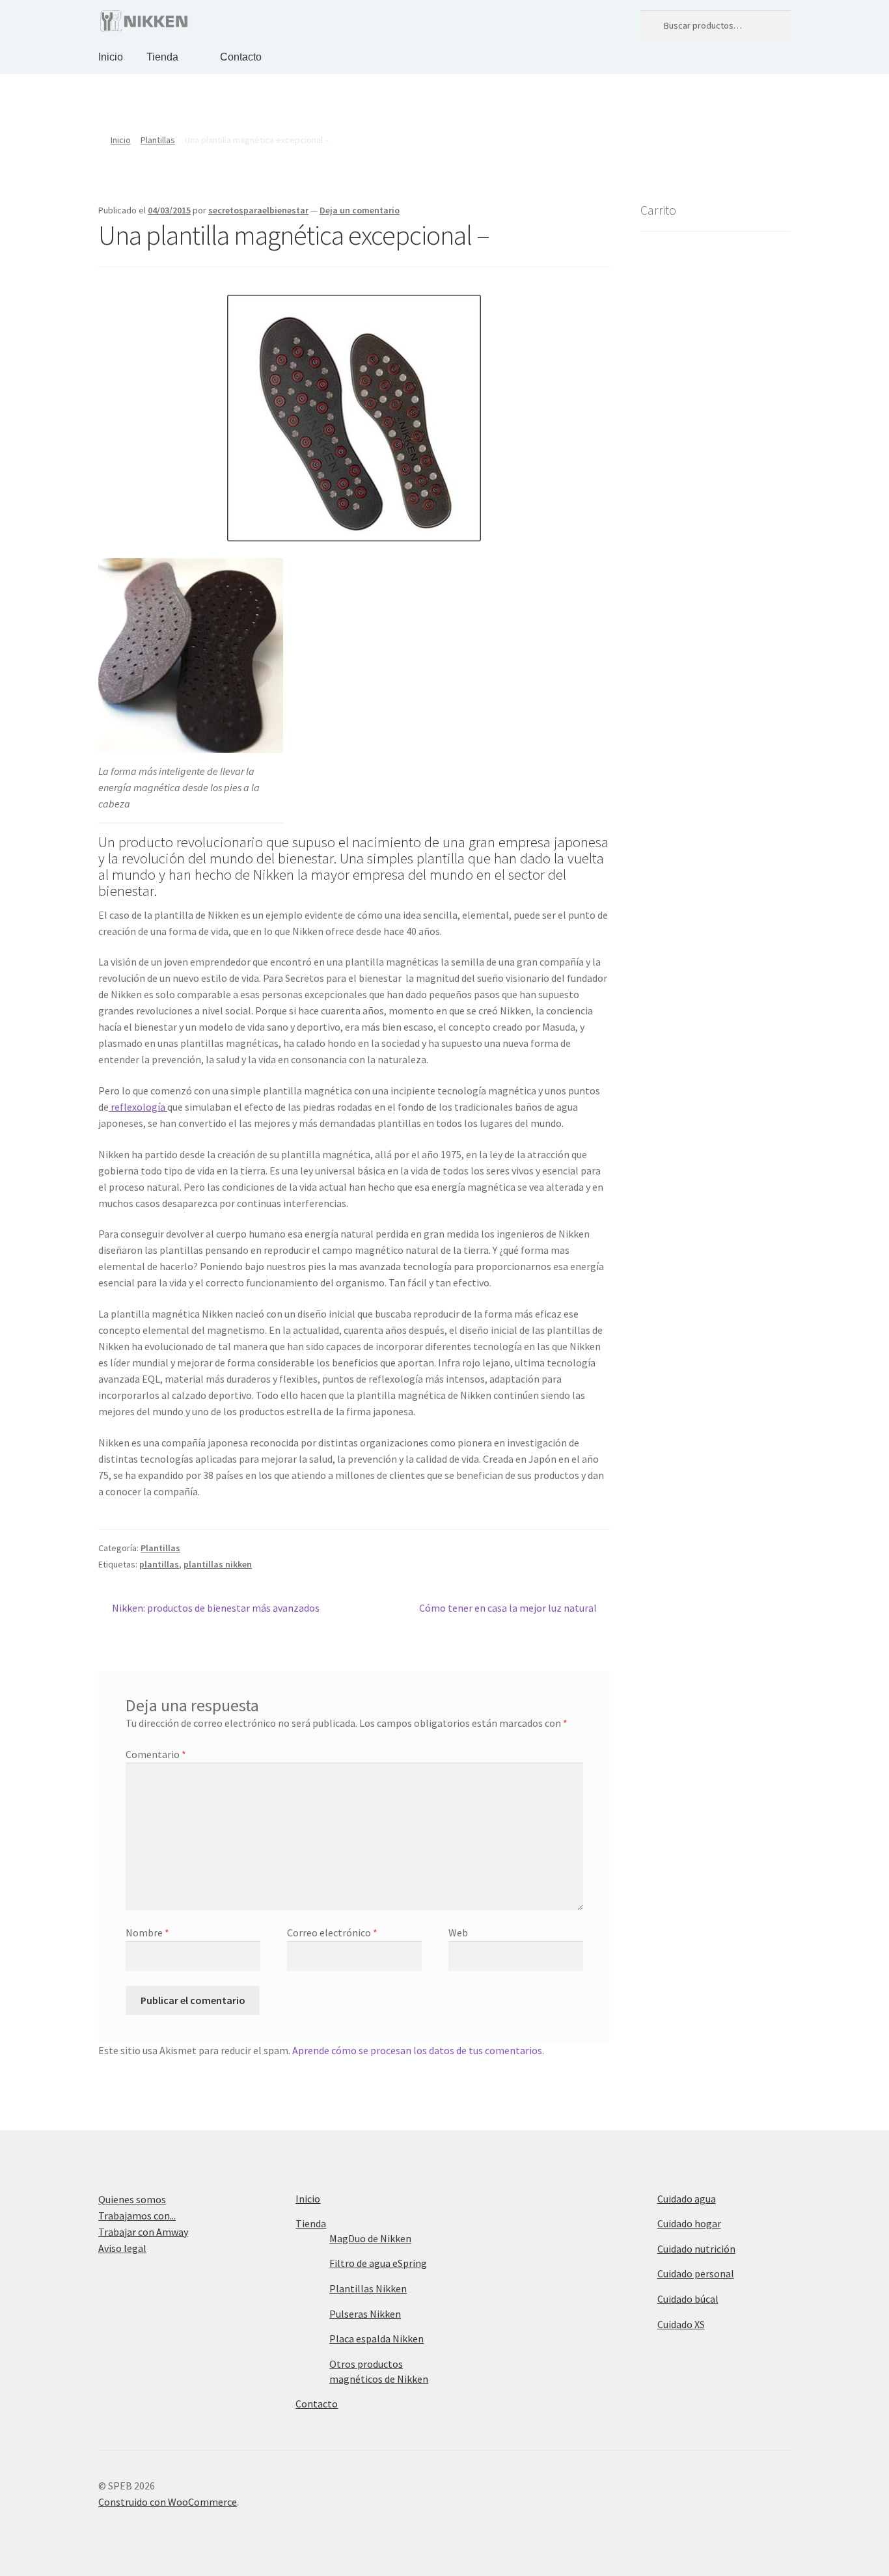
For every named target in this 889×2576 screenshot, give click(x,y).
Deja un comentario (360, 210)
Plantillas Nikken (368, 2288)
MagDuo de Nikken (370, 2238)
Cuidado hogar (689, 2223)
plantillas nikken (218, 1564)
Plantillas (158, 140)
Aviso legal (122, 2248)
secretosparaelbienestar (258, 210)
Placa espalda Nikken (376, 2339)
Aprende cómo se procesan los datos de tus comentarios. (418, 2050)
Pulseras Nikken (365, 2314)
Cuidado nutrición (696, 2249)
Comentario (156, 1754)
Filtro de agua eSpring (378, 2263)
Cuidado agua (687, 2199)
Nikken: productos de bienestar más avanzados (215, 1607)
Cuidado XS (681, 2324)
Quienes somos (132, 2199)
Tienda (162, 57)
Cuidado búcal (688, 2299)
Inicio (111, 57)
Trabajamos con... (137, 2216)
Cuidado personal (696, 2273)
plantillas (159, 1564)
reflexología (138, 1107)
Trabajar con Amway (143, 2232)
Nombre (147, 1932)
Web (458, 1932)
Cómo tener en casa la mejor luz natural (508, 1607)
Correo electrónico (332, 1932)
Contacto (241, 57)
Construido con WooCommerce (168, 2502)
